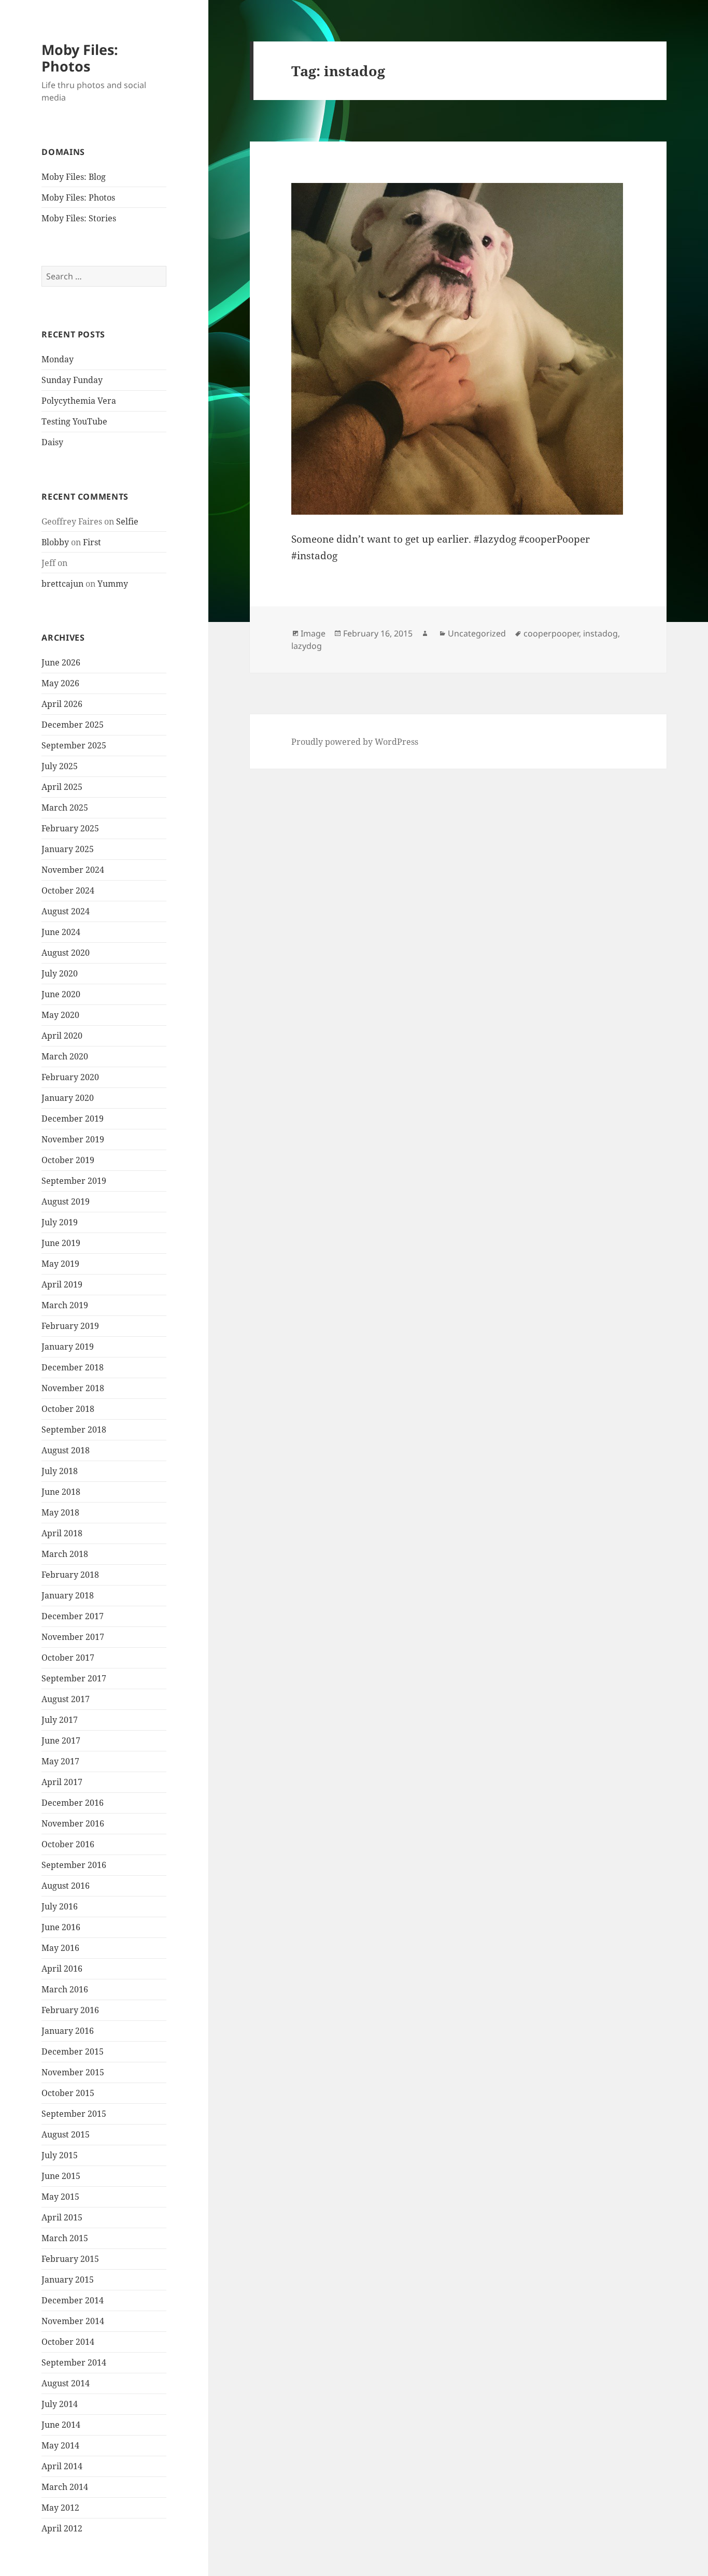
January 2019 (68, 1347)
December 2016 (73, 1803)
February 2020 (70, 1077)
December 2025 (73, 725)
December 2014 (73, 2300)
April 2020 (62, 1036)
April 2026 (62, 704)
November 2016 (73, 1823)
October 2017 (68, 1658)
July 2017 (60, 1720)
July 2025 (60, 766)
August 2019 (66, 1201)
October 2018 (68, 1409)
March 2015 (65, 2238)
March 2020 (65, 1056)
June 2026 (61, 662)
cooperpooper (551, 633)
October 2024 (68, 890)
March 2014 (65, 2487)
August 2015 (66, 2134)
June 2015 (61, 2176)
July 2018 (60, 1471)
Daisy (52, 442)
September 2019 (74, 1181)
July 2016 (60, 1906)
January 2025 (68, 849)
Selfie (127, 521)
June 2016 (61, 1927)
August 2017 (66, 1699)
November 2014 (73, 2321)
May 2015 (60, 2197)
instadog (600, 633)
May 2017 (60, 1761)
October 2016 (68, 1844)
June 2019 (61, 1243)
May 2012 (60, 2508)
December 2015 (73, 2051)
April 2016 (62, 1969)
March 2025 (65, 808)
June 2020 (61, 994)
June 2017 (61, 1740)
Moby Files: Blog (74, 177)
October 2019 (68, 1160)
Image (313, 633)
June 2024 (61, 932)
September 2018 (74, 1429)
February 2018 (70, 1575)
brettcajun (62, 584)
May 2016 (60, 1948)
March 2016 (65, 1989)
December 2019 (73, 1119)
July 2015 (60, 2155)
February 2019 (70, 1326)
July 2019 (60, 1222)
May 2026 (60, 683)
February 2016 (70, 2010)
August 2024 (66, 911)
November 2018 (73, 1388)
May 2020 (60, 1015)
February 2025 (70, 828)
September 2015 (74, 2114)
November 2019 (73, 1139)
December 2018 (73, 1367)
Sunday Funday (72, 380)
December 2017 (73, 1616)
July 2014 (60, 2404)
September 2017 (74, 1678)
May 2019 (60, 1264)
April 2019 (62, 1284)
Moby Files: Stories (79, 218)
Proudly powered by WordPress (355, 742)
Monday (58, 359)
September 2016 (74, 1865)
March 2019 (65, 1305)
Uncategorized (477, 633)
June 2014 (61, 2425)
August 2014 (66, 2383)
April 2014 (62, 2466)
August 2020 (66, 953)
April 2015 (62, 2217)
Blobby (55, 542)
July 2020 (60, 973)
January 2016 (68, 2031)
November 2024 (73, 870)
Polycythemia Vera (79, 401)
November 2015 (73, 2072)
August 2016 (66, 1886)
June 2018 (61, 1492)
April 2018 (62, 1533)
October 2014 (68, 2342)
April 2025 (62, 787)
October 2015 (68, 2093)
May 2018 (60, 1512)
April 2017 (62, 1782)
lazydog (307, 646)
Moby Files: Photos (80, 58)
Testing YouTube (74, 421)
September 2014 (74, 2362)
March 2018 (65, 1554)
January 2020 (68, 1098)
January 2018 (68, 1595)
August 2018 (66, 1450)
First (92, 542)
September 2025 (74, 745)
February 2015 (70, 2259)
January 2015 (68, 2280)
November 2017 (73, 1637)
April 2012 (62, 2528)
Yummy (113, 584)
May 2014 (60, 2445)
